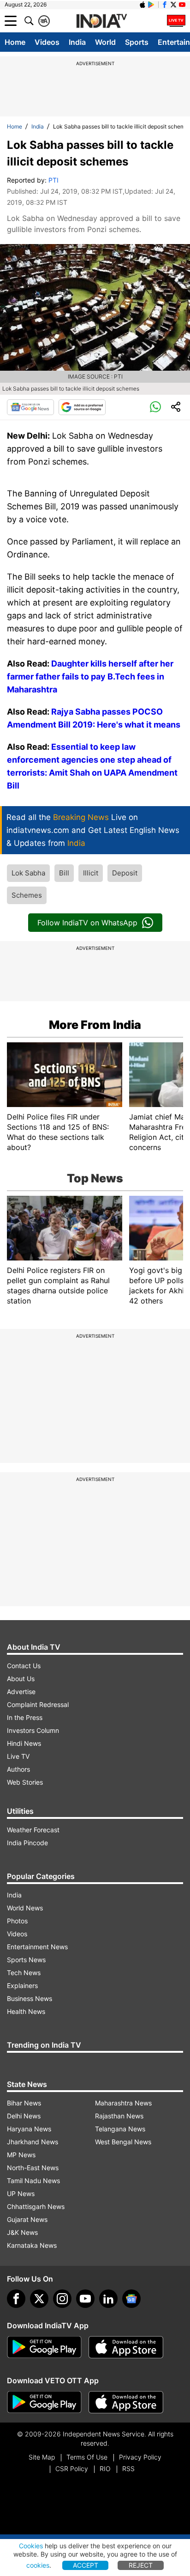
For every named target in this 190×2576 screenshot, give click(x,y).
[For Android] (44, 2402)
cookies (38, 2565)
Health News (26, 2011)
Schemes (27, 895)
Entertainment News (37, 1947)
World (105, 42)
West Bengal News (123, 2142)
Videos (47, 42)
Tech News (24, 1973)
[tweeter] (39, 2299)
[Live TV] (176, 21)
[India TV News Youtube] (182, 5)
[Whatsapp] (155, 407)
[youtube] (85, 2299)
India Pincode (27, 1843)
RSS (128, 2469)
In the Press (25, 1717)
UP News (21, 2194)
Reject (141, 2565)
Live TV (18, 1756)
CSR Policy (72, 2469)
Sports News (26, 1960)
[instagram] (62, 2299)
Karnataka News (32, 2245)
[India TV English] (101, 21)
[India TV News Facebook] (165, 5)
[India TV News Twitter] (173, 5)
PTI (53, 180)
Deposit (125, 873)
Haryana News (29, 2129)
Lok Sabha (28, 873)
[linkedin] (108, 2299)
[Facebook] (16, 2299)
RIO (105, 2469)
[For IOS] (126, 2402)
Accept (86, 2565)
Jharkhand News (33, 2142)
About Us (21, 1679)
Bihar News (24, 2103)
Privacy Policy (140, 2457)
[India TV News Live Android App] (44, 2347)
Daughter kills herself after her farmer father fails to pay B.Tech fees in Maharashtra (90, 676)
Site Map (42, 2457)
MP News (21, 2155)
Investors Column (33, 1730)
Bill (64, 873)
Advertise (21, 1692)
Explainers (22, 1986)
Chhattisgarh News (36, 2206)
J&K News (22, 2232)
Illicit (91, 873)
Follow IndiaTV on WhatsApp (87, 923)
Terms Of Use (87, 2457)
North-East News (33, 2168)
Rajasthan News (119, 2116)
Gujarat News (27, 2219)
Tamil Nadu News (33, 2181)
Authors (18, 1769)
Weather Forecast (33, 1830)
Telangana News (120, 2129)
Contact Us (24, 1666)
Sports (137, 42)
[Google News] (30, 407)
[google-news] (131, 2299)
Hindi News (24, 1743)
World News (25, 1908)
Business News (30, 1998)
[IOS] (142, 5)
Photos (17, 1921)
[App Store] (126, 2347)
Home (15, 42)
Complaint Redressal (38, 1704)
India (77, 42)
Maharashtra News (123, 2103)
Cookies (31, 2546)
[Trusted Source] (82, 407)
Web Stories (25, 1782)
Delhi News (24, 2116)
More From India (95, 1025)
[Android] (151, 5)
